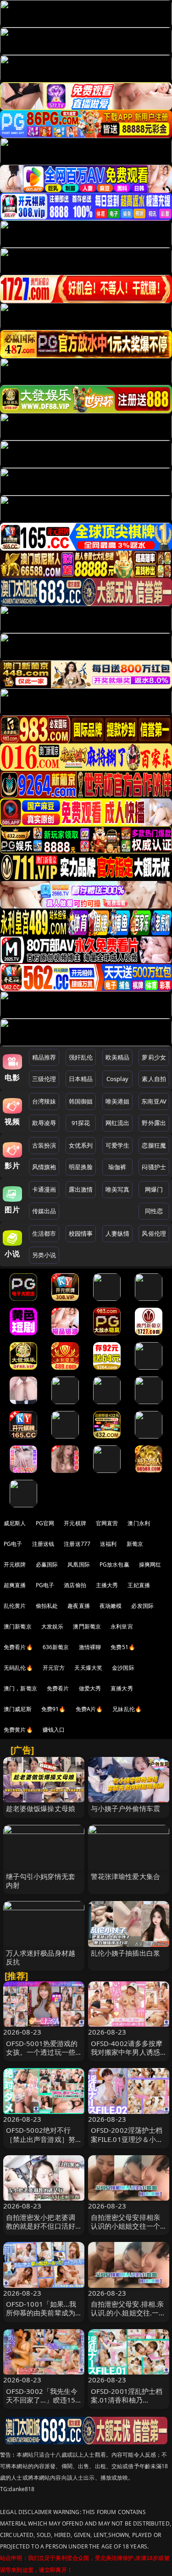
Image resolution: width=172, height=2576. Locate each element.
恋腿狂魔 (154, 1145)
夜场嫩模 (111, 1606)
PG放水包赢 (114, 1564)
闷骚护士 (154, 1167)
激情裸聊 (90, 1647)
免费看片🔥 (18, 1647)
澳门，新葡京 (20, 1688)
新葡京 (135, 1544)
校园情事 (81, 1233)
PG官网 (45, 1523)
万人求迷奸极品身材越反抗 (41, 1957)
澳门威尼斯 (18, 1709)
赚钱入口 (54, 1730)
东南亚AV (154, 1101)
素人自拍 (154, 1079)
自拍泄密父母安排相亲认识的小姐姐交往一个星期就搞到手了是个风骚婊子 (126, 2230)
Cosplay (117, 1079)
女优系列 (81, 1145)
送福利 (108, 1544)
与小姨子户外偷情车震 (126, 1808)
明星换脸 (81, 1167)
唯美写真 (118, 1189)
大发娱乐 (53, 1626)
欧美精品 (118, 1057)
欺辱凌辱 (44, 1123)
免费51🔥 (123, 1647)
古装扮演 (44, 1145)
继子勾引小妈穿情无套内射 (41, 1881)
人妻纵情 (118, 1233)
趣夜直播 (79, 1606)
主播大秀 (107, 1585)
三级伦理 (44, 1079)
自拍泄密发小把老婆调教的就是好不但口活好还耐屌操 (41, 2226)
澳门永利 (139, 1523)
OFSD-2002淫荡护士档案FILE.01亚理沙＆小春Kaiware (127, 2139)
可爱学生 (118, 1145)
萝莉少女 (154, 1057)
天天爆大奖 (88, 1668)
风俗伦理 (154, 1233)
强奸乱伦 (81, 1057)
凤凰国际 (79, 1564)
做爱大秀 (90, 1688)
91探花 (81, 1123)
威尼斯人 (15, 1523)
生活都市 (44, 1233)
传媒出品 (44, 1211)
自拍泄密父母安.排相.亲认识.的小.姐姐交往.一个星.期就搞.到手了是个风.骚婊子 (128, 2317)
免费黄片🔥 (18, 1730)
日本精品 (81, 1079)
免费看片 (58, 1688)
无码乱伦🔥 (18, 1668)
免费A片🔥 (89, 1709)
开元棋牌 (75, 1523)
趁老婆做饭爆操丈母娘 (41, 1808)
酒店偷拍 (75, 1585)
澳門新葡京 (87, 1626)
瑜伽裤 (117, 1167)
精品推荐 (44, 1057)
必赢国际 (47, 1564)
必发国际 (142, 1606)
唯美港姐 (118, 1101)
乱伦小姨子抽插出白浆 (126, 1953)
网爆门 (154, 1189)
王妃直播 (139, 1585)
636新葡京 (56, 1647)
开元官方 (54, 1668)
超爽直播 (15, 1585)
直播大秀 (122, 1688)
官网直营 (107, 1523)
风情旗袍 (44, 1167)
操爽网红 (150, 1564)
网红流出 (118, 1123)
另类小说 (44, 1255)
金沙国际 (123, 1668)
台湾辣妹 (44, 1101)
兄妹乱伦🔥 (127, 1709)
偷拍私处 (47, 1606)
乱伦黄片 (15, 1606)
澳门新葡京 (18, 1626)
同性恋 (154, 1211)
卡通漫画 (44, 1189)
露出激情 (81, 1189)
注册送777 (77, 1544)
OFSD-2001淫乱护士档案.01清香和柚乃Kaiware (127, 2400)
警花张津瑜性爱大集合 (126, 1876)
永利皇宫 (122, 1626)
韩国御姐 (81, 1101)
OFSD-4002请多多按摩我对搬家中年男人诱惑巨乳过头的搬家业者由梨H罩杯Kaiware (127, 2057)
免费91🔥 (54, 1709)
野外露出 (154, 1123)
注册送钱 (43, 1544)
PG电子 (13, 1544)
